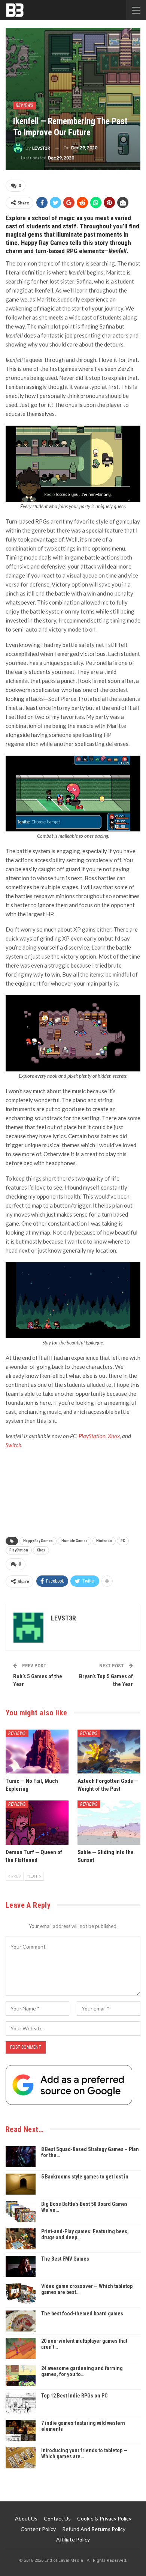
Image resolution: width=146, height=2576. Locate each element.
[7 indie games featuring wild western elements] (21, 2430)
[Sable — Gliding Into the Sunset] (109, 1823)
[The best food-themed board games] (21, 2321)
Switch (13, 1445)
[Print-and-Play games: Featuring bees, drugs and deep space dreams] (21, 2239)
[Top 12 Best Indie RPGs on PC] (21, 2403)
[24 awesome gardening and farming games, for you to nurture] (21, 2376)
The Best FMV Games (65, 2259)
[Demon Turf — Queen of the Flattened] (37, 1823)
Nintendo (104, 1541)
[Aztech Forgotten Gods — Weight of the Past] (109, 1752)
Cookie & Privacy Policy (104, 2518)
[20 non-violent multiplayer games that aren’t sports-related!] (21, 2348)
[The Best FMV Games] (21, 2266)
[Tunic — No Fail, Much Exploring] (37, 1752)
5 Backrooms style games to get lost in (85, 2177)
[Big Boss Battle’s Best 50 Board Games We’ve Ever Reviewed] (21, 2211)
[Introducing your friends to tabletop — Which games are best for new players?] (21, 2458)
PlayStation (92, 1436)
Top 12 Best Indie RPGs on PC (74, 2396)
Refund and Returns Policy (94, 2529)
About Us (26, 2518)
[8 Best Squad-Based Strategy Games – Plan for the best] (21, 2157)
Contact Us (57, 2518)
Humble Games (74, 1541)
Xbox (114, 1436)
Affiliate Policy (73, 2539)
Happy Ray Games (38, 1541)
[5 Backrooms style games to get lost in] (21, 2184)
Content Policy (38, 2529)
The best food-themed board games (82, 2313)
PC (123, 1541)
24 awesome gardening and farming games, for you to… (82, 2371)
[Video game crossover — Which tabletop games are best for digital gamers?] (21, 2294)
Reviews (25, 105)
